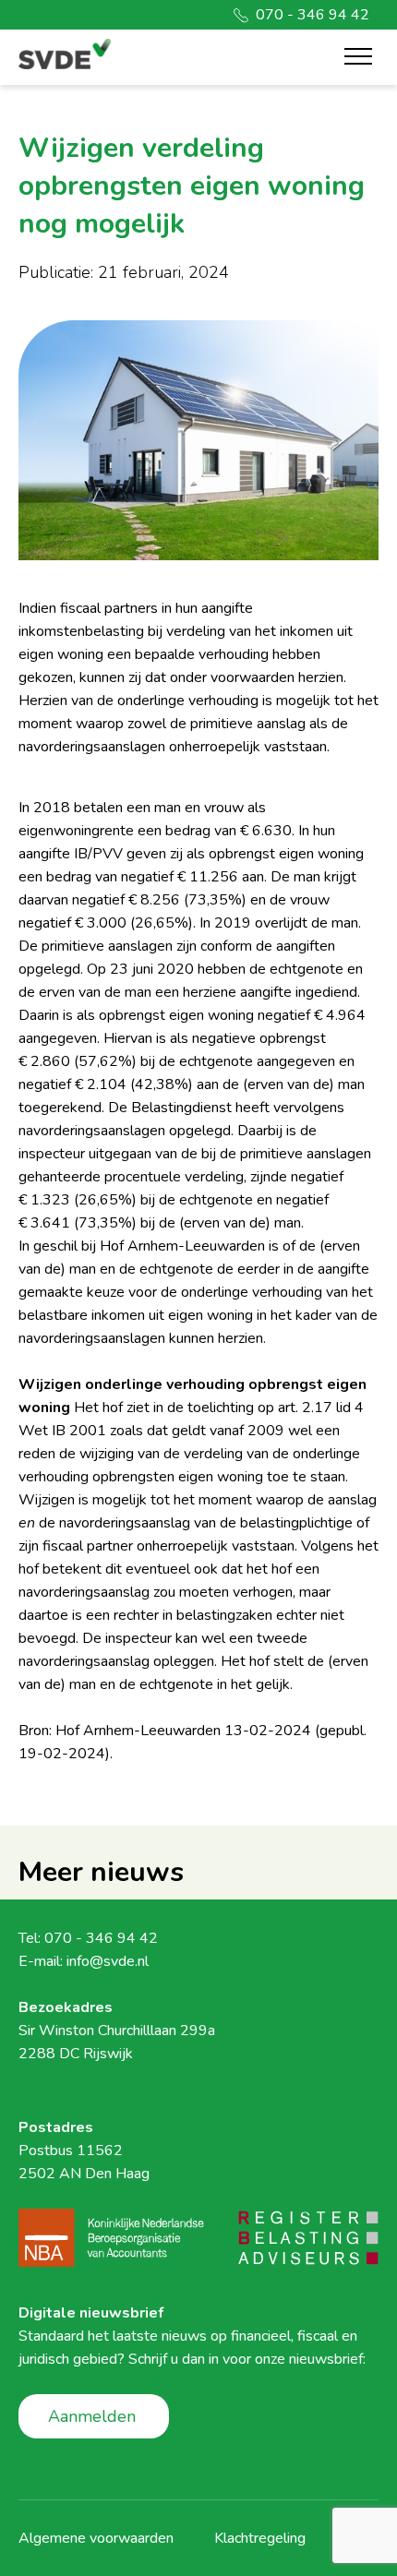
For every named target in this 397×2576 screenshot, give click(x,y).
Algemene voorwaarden (96, 2538)
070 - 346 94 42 (313, 15)
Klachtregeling (260, 2538)
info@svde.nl (108, 1961)
